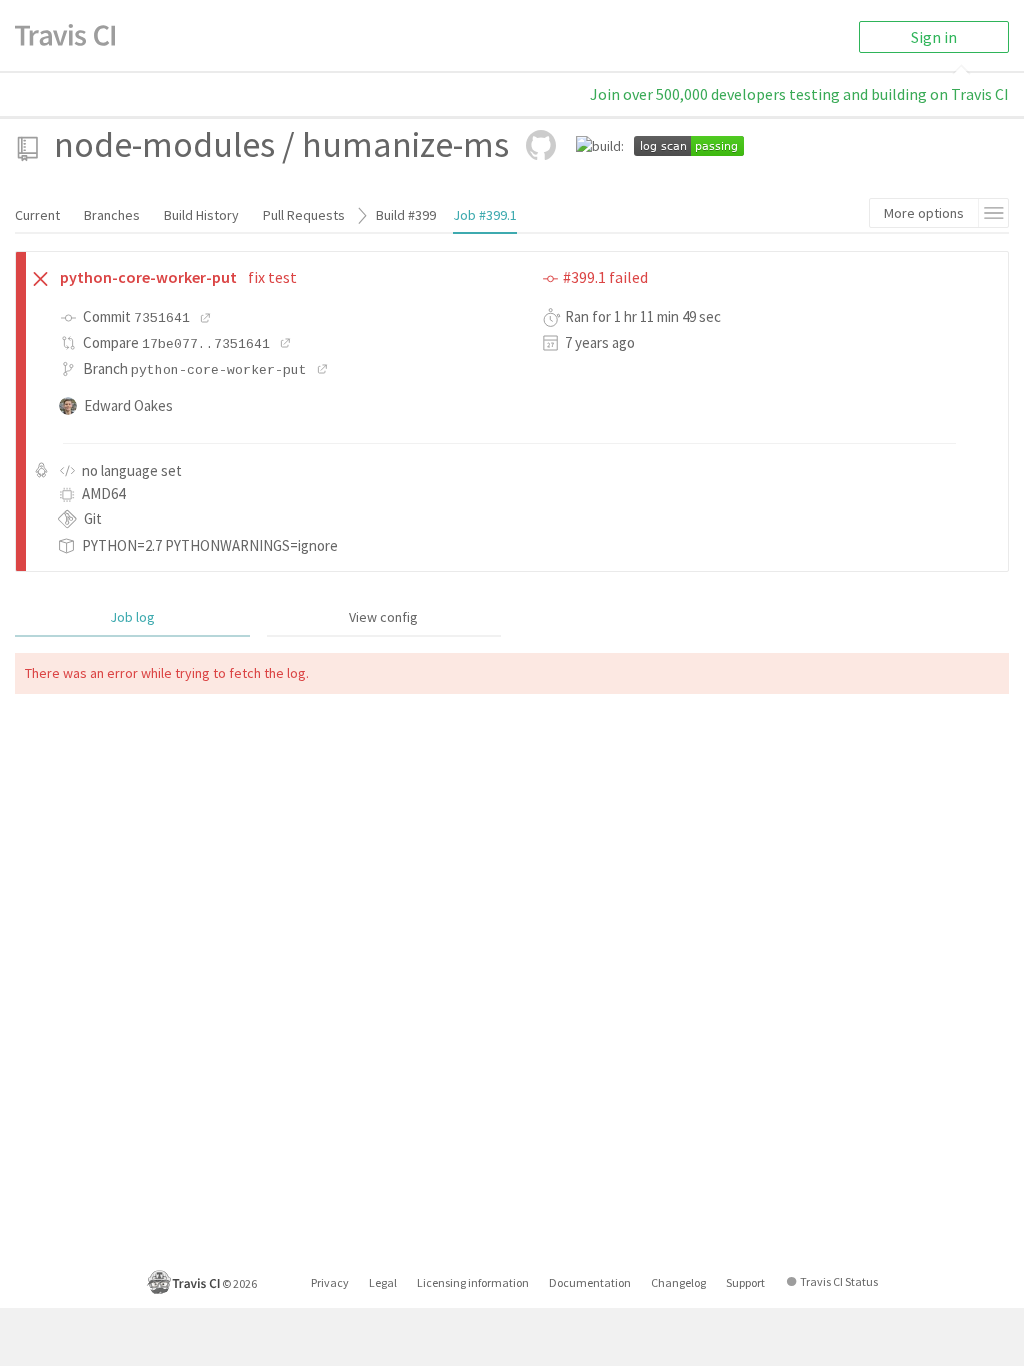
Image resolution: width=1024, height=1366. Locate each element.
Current (37, 215)
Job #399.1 (485, 215)
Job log (132, 617)
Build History (201, 215)
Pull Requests (304, 215)
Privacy (330, 1282)
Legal (383, 1282)
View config (383, 617)
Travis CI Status (839, 1281)
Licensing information (473, 1282)
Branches (112, 215)
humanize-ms (405, 144)
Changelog (678, 1282)
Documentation (590, 1282)
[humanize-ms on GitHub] (541, 145)
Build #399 (406, 215)
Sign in (934, 37)
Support (745, 1282)
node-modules (164, 144)
